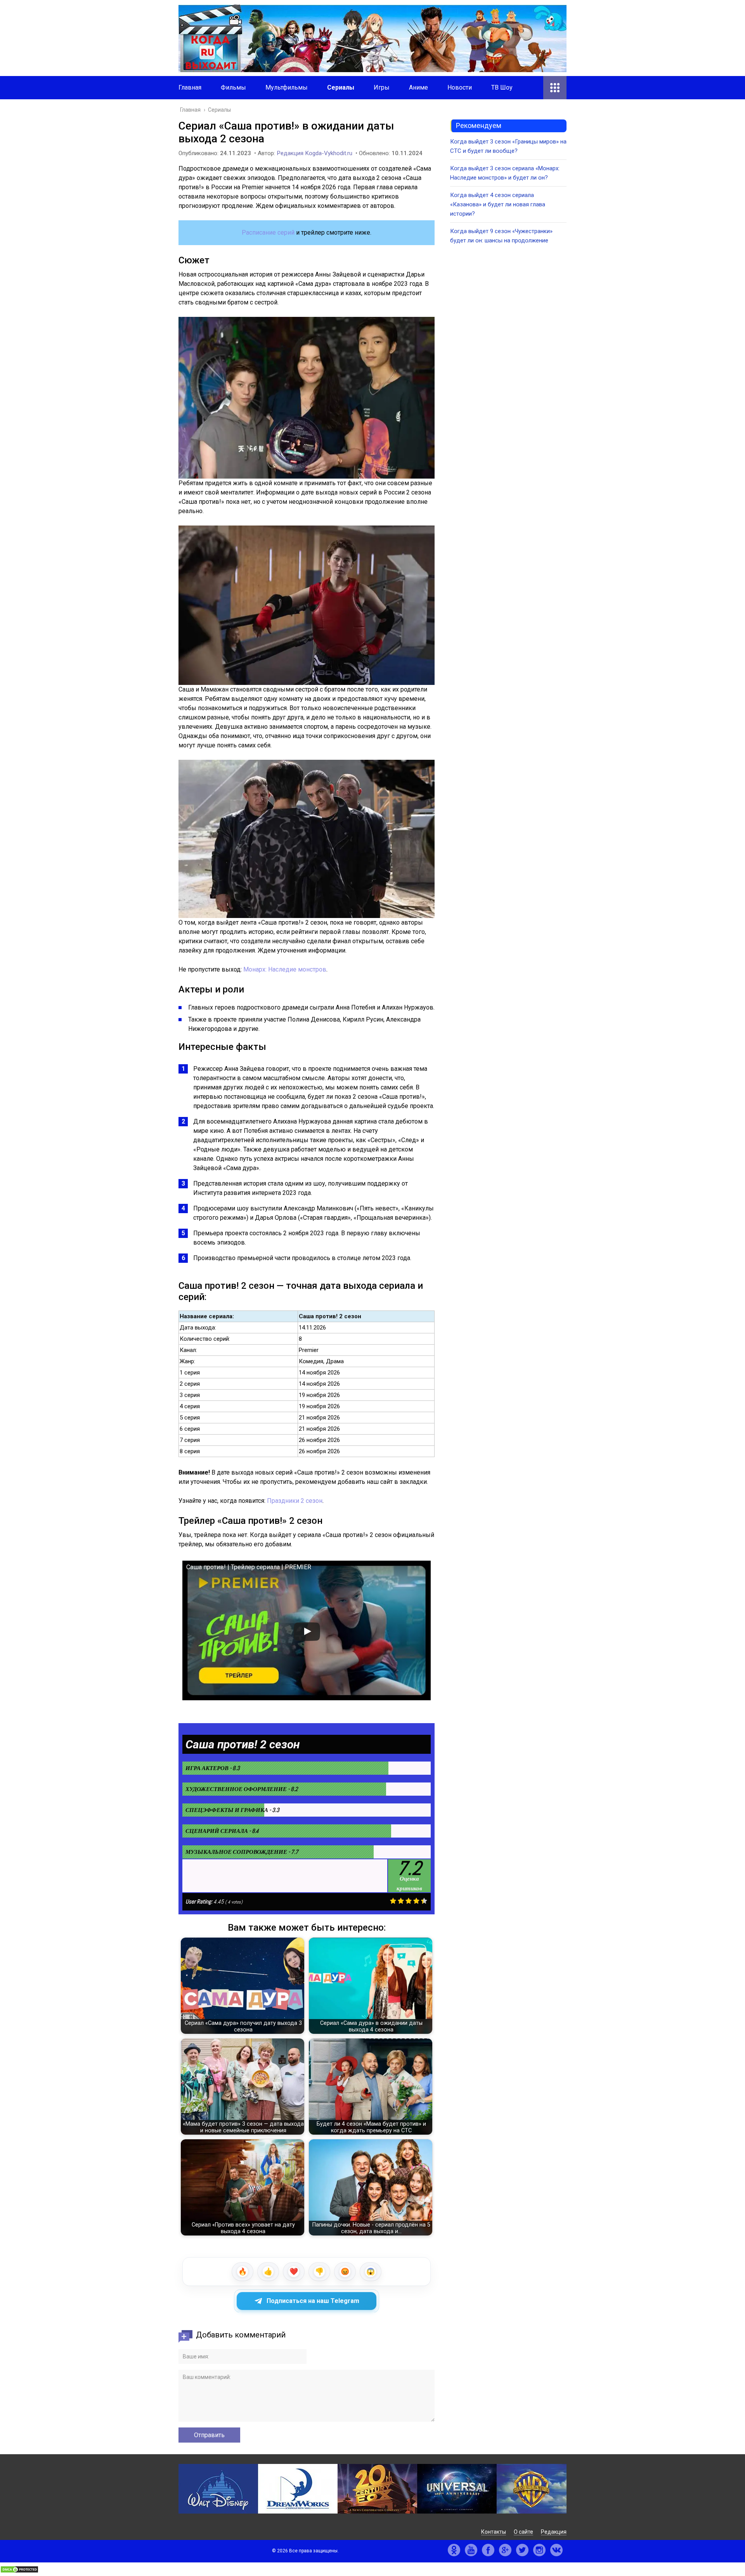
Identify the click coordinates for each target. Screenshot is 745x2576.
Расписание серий (268, 233)
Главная (190, 87)
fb (488, 2550)
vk (556, 2550)
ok (454, 2550)
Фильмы (233, 87)
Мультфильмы (287, 87)
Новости (460, 87)
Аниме (418, 87)
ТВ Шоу (502, 87)
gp (505, 2550)
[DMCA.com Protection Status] (19, 2571)
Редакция (554, 2532)
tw (522, 2550)
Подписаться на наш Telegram (313, 2301)
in (539, 2550)
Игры (382, 87)
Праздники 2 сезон (295, 1501)
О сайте (523, 2532)
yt (471, 2550)
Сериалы (341, 87)
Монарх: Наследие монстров (285, 969)
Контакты (494, 2532)
